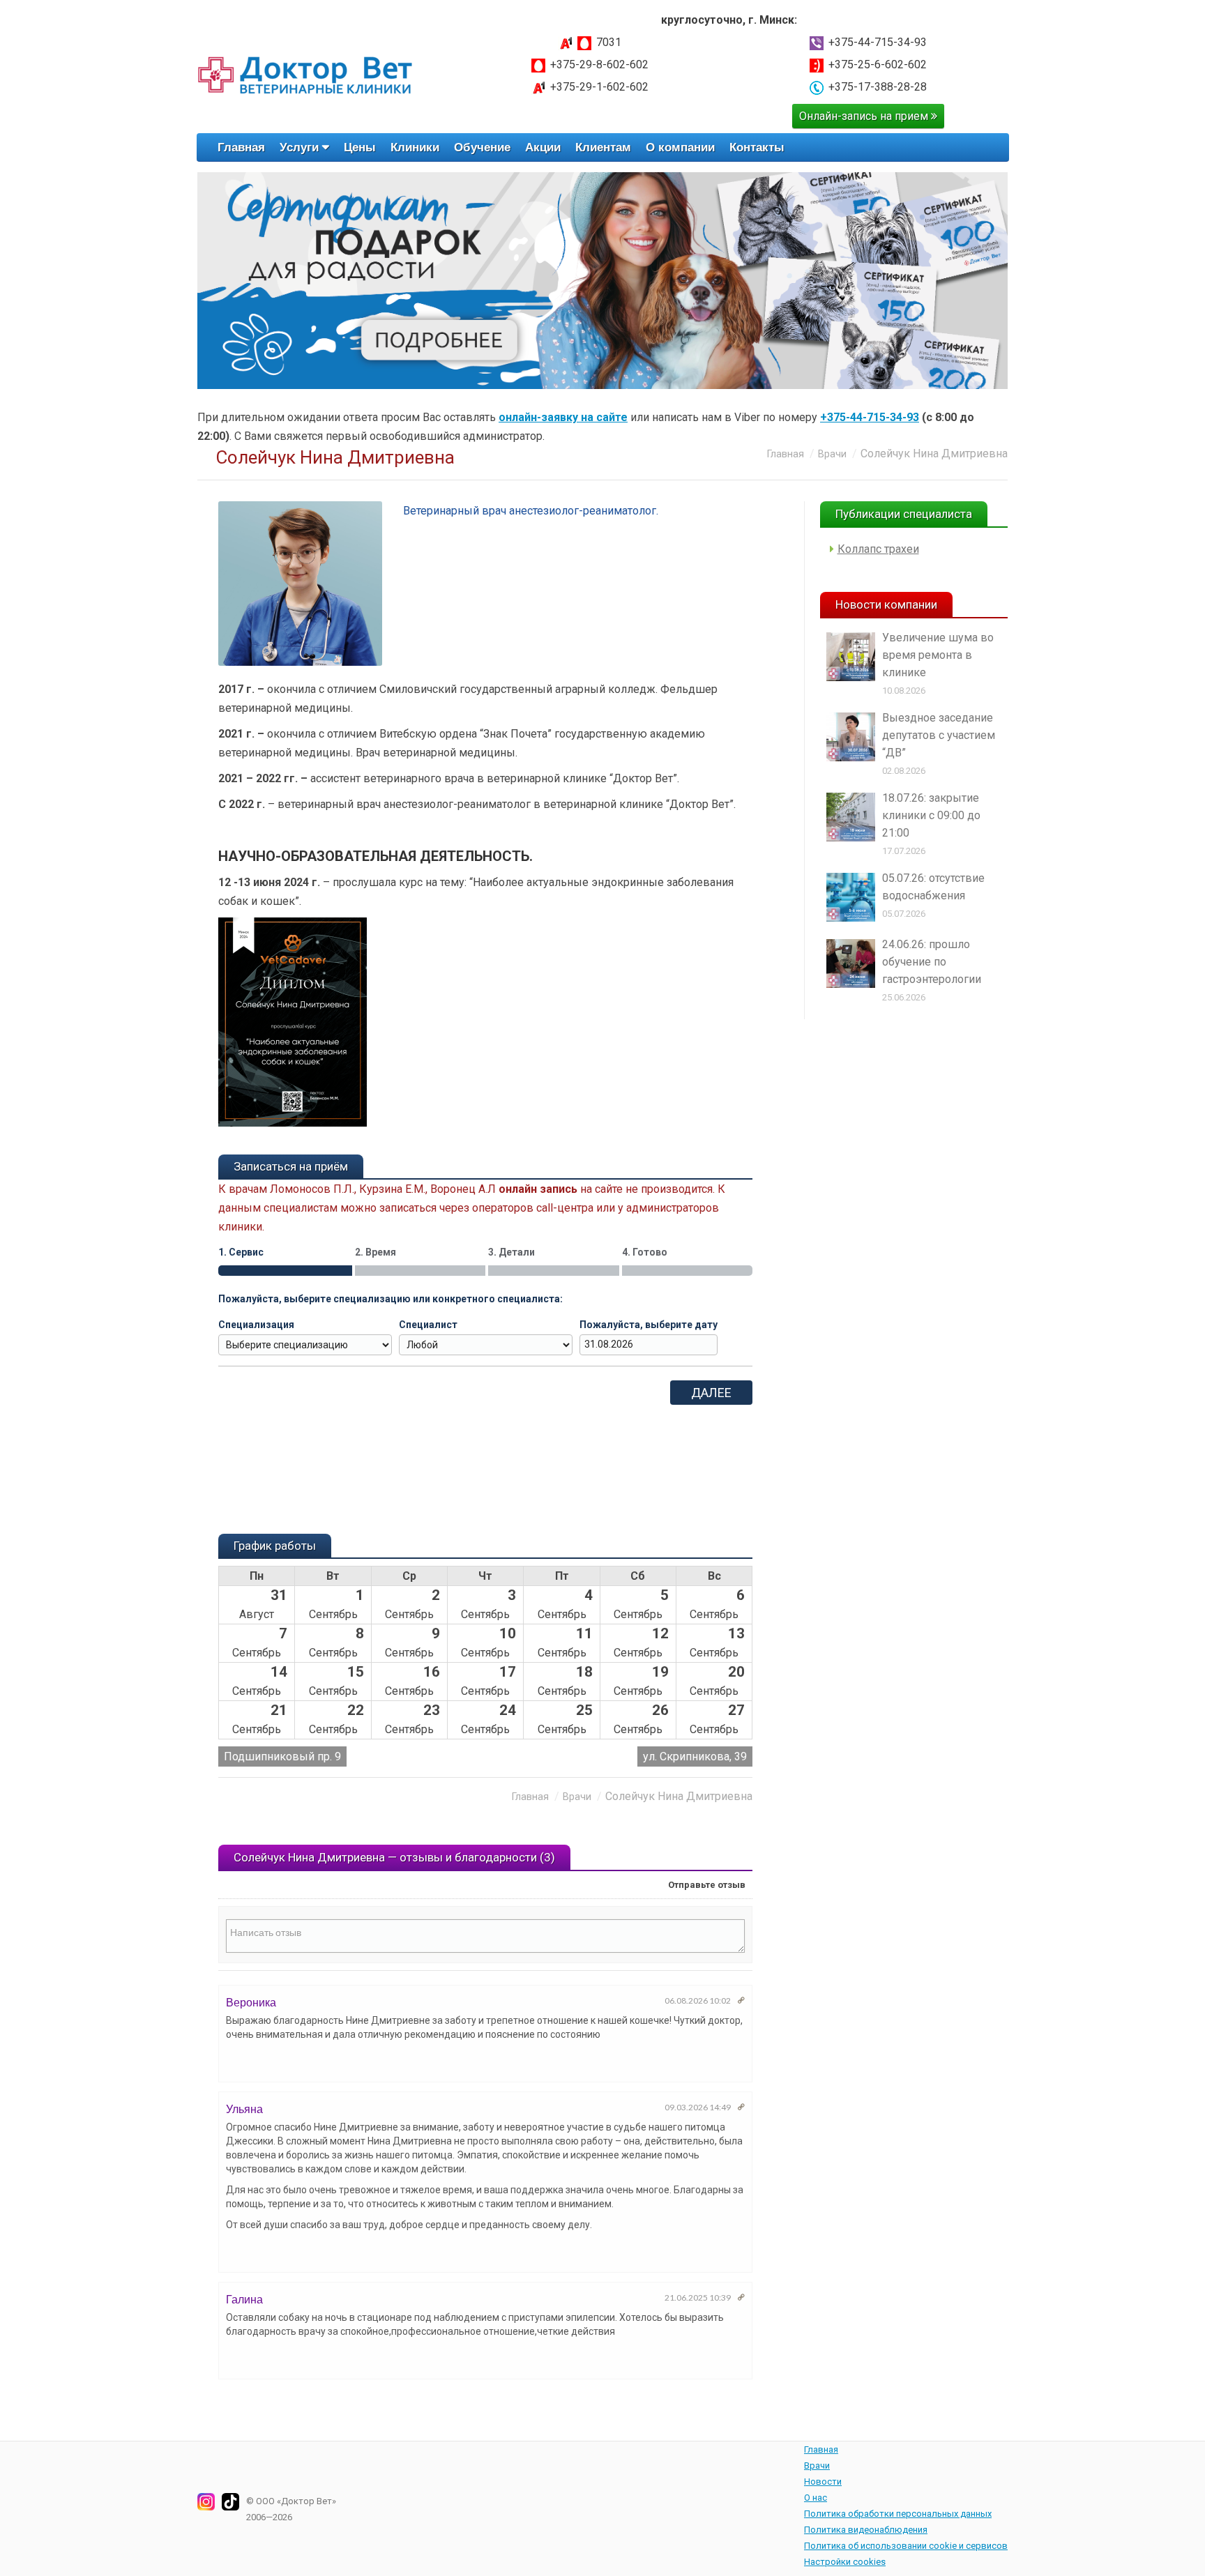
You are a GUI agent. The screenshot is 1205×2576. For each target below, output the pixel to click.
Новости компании (886, 604)
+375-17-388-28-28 (878, 87)
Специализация (256, 1325)
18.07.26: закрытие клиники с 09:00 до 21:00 (931, 815)
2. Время (376, 1252)
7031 (609, 42)
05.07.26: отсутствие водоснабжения (933, 887)
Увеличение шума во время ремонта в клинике (938, 655)
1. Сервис (241, 1252)
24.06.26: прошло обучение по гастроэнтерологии (932, 962)
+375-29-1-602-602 (599, 87)
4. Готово (645, 1252)
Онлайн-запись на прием (865, 116)
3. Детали (511, 1252)
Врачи (832, 454)
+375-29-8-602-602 (599, 64)
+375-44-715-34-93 (878, 42)
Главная (786, 454)
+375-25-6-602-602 (878, 64)
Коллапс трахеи (878, 549)
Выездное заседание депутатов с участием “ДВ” (939, 735)
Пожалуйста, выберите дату (649, 1325)
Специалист (428, 1325)
